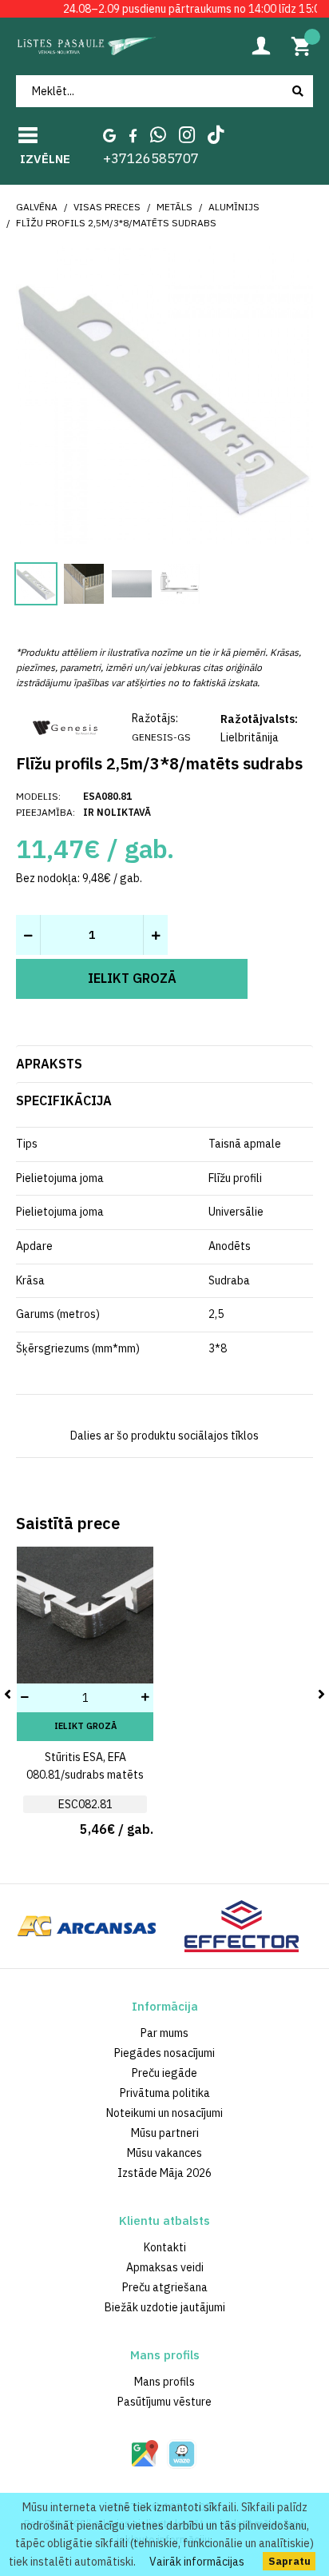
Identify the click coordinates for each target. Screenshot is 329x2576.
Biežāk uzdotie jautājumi (165, 2307)
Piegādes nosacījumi (164, 2053)
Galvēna (37, 207)
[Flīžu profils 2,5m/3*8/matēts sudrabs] (164, 393)
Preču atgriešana (165, 2287)
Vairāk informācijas (197, 2562)
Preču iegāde (164, 2073)
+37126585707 (151, 158)
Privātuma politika (165, 2093)
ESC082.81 (85, 1804)
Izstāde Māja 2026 (164, 2173)
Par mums (164, 2033)
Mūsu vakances (164, 2153)
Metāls (174, 207)
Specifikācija (64, 1100)
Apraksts (49, 1064)
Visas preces (107, 207)
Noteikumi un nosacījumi (164, 2113)
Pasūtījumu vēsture (164, 2402)
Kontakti (165, 2247)
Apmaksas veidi (165, 2267)
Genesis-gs (161, 737)
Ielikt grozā (85, 1726)
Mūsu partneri (165, 2133)
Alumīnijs (234, 207)
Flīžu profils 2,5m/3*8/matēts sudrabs (116, 223)
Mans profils (164, 2382)
